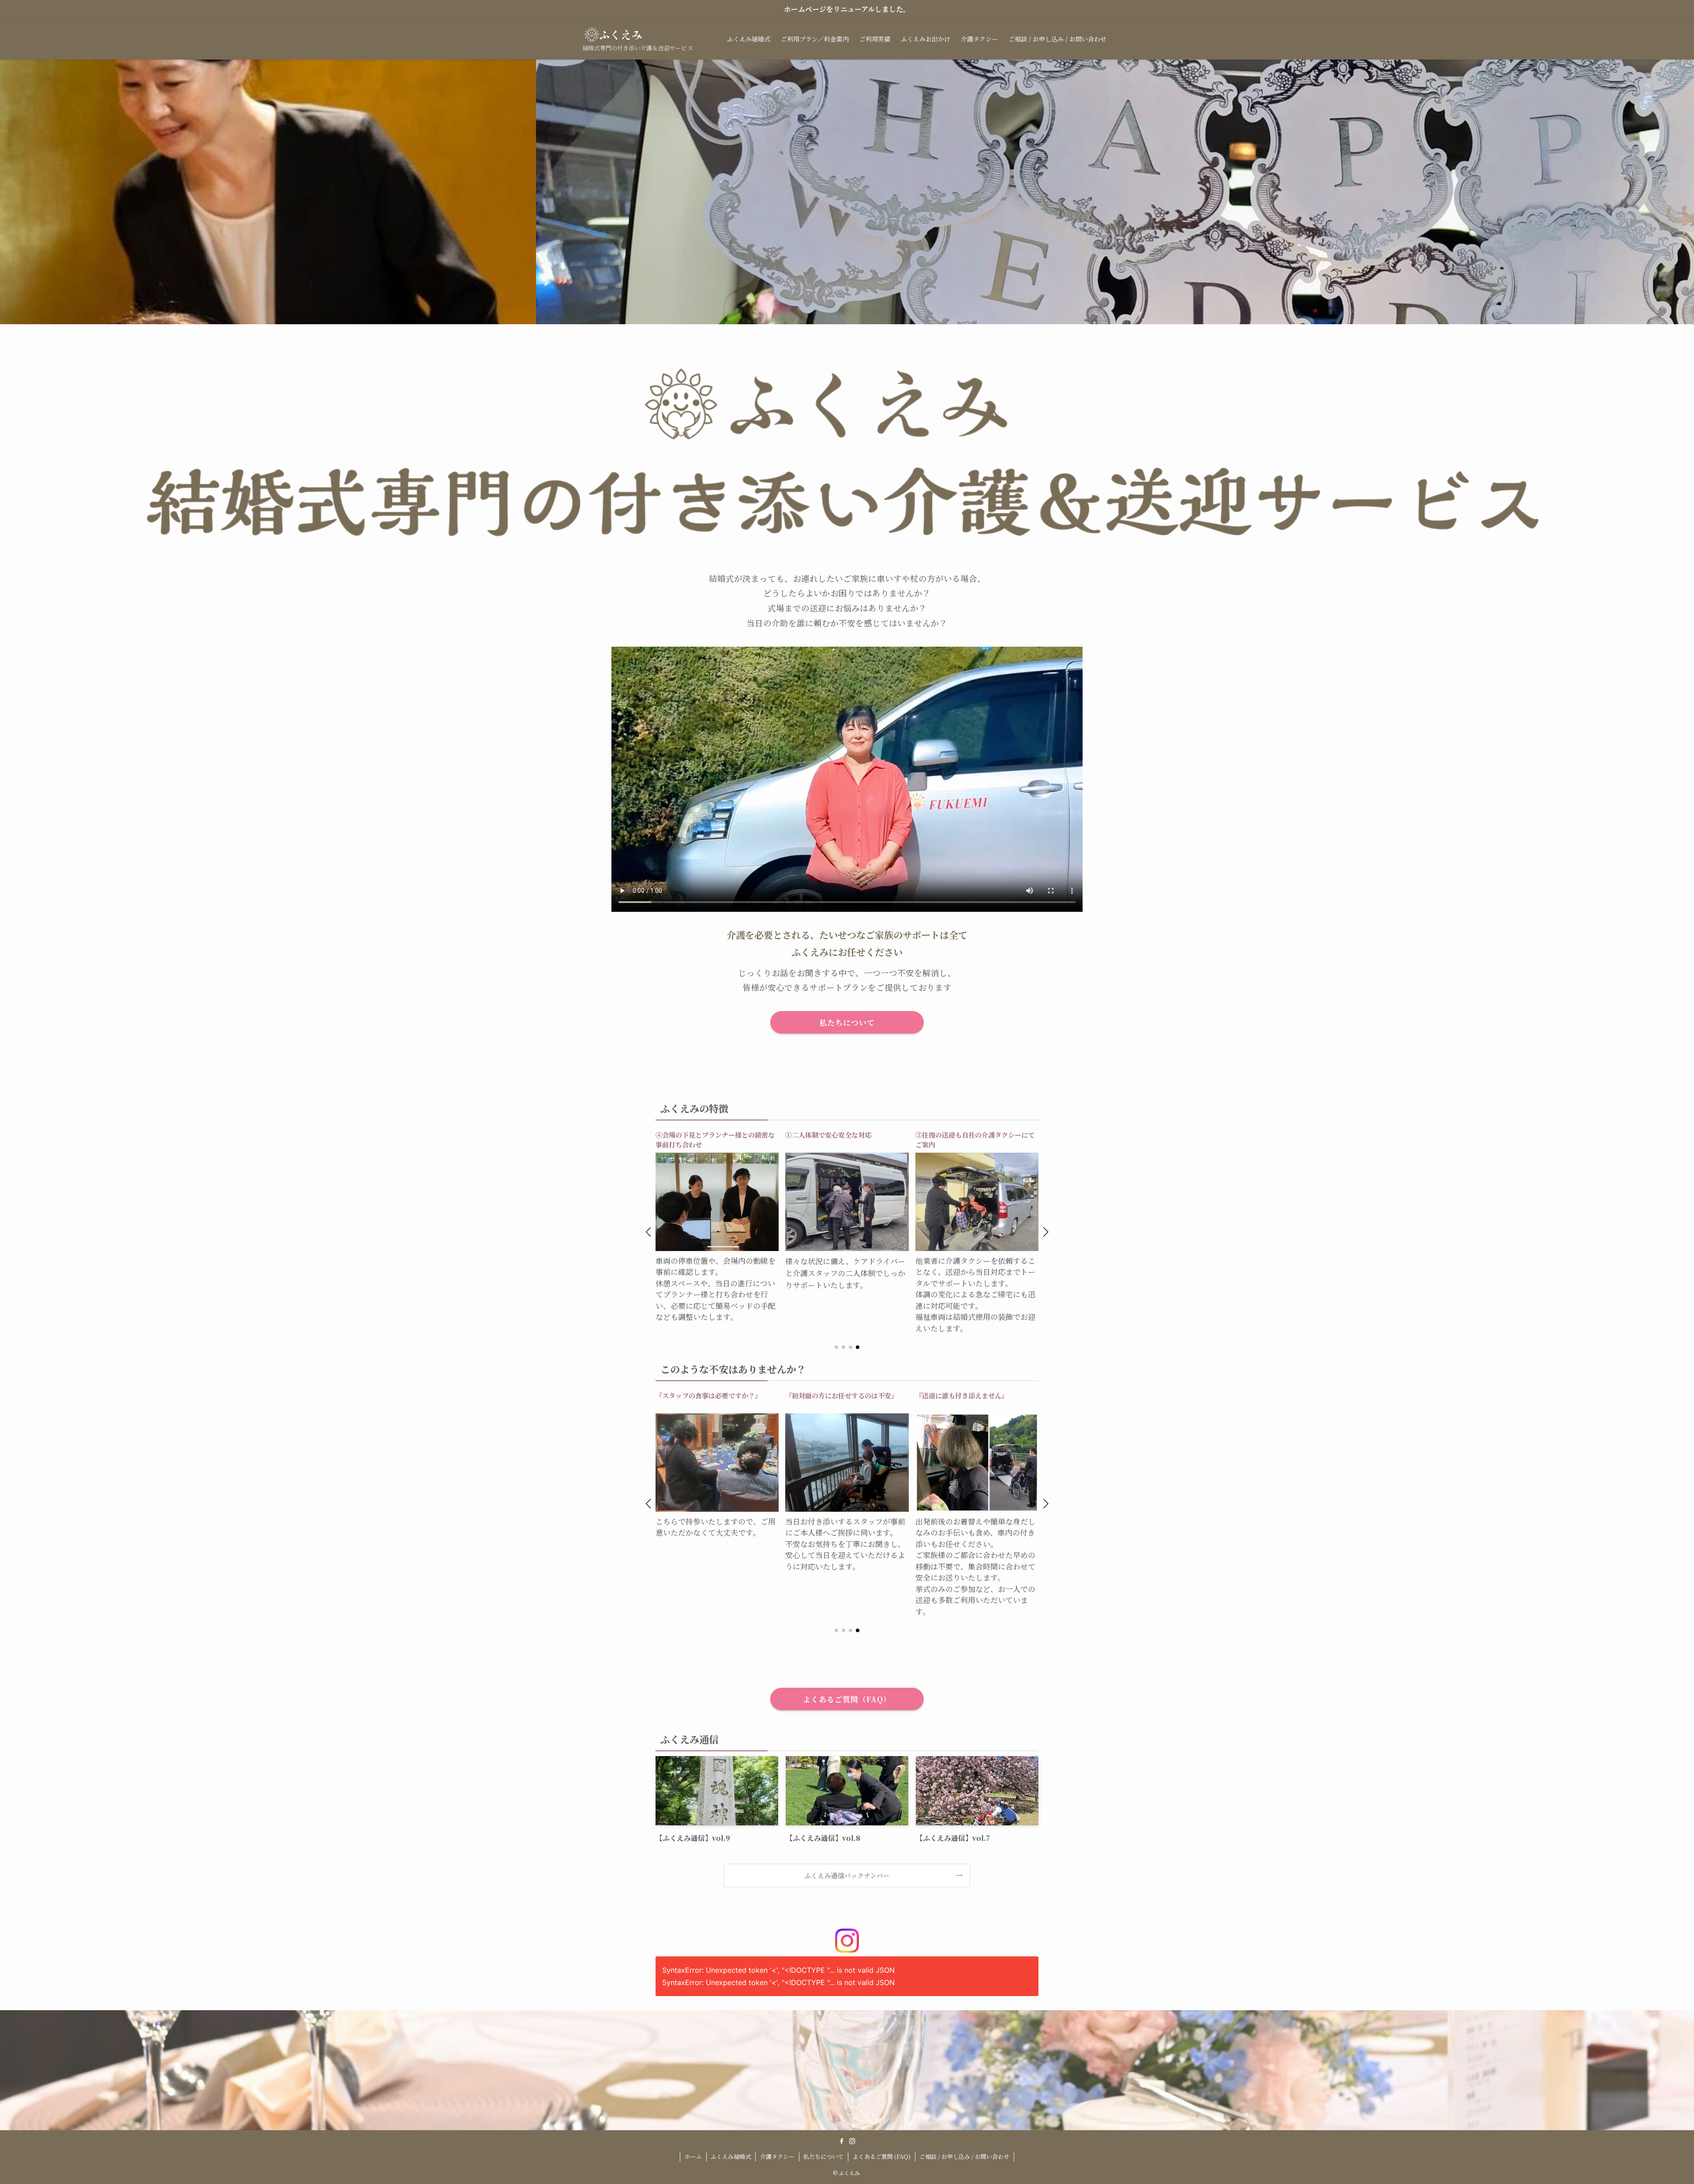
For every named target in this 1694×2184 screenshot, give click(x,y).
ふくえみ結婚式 (731, 2156)
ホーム (693, 2156)
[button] (648, 1232)
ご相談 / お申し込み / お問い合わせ (964, 2156)
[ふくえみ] (613, 34)
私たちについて (823, 2156)
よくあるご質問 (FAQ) (882, 2156)
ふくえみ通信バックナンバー (847, 1875)
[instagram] (852, 2141)
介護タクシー (777, 2156)
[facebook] (842, 2141)
